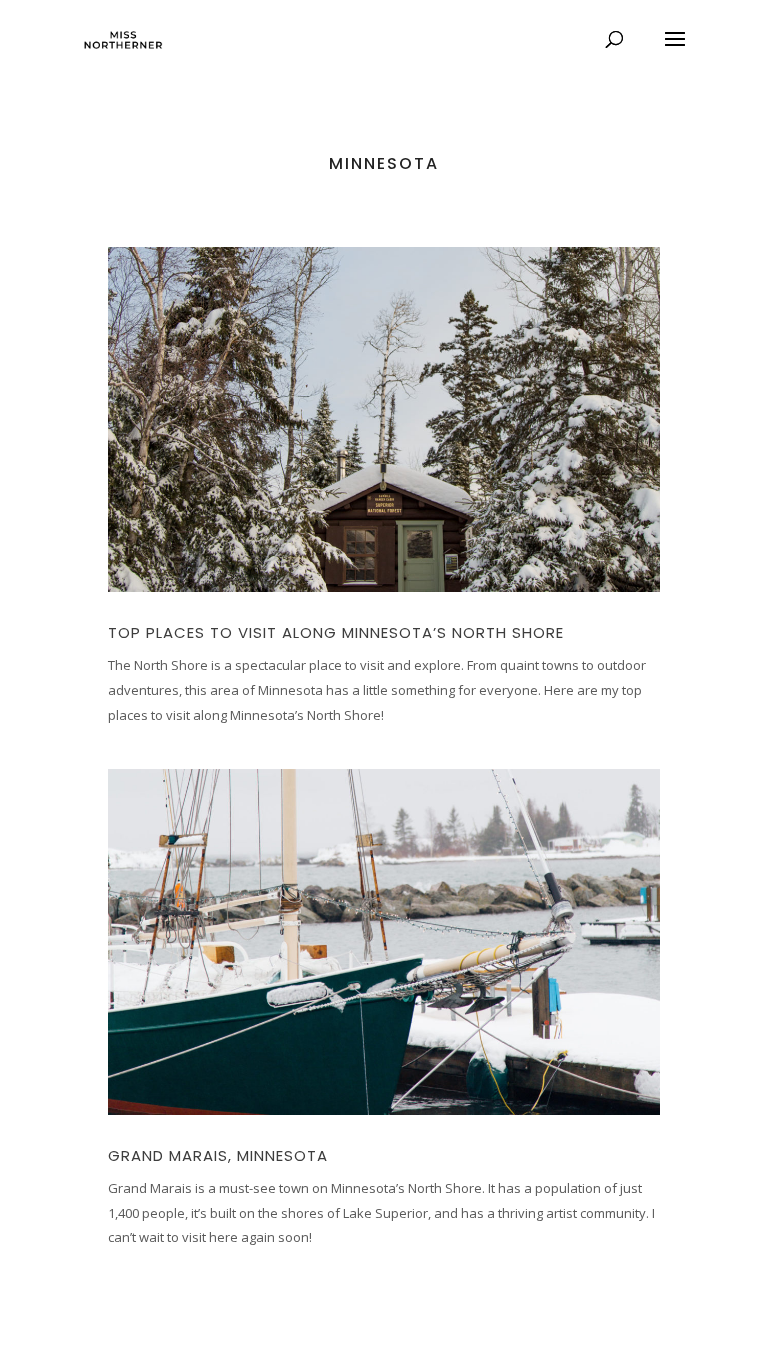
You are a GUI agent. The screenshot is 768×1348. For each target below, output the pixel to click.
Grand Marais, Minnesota (218, 1155)
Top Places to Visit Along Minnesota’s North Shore (336, 632)
